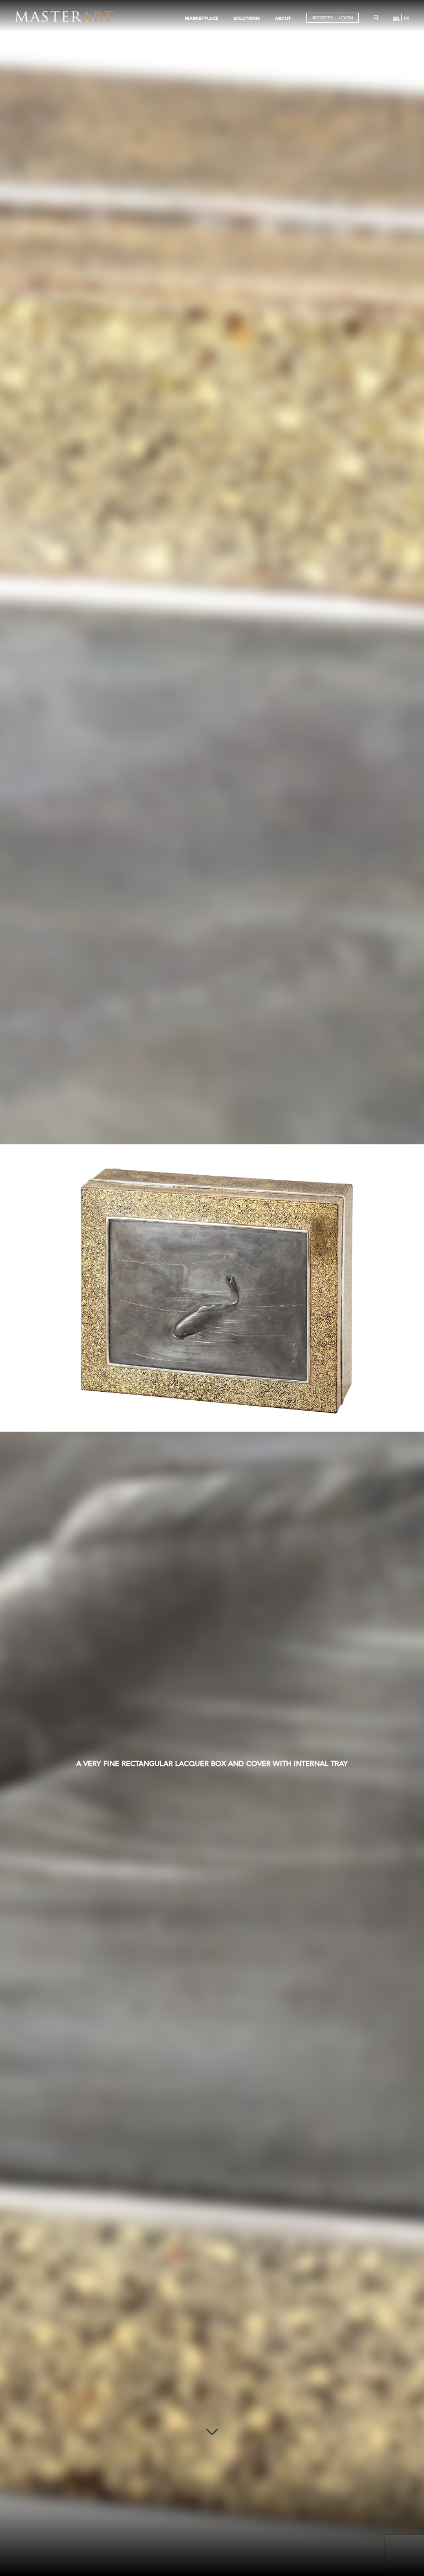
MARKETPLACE (202, 18)
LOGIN (346, 18)
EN (396, 18)
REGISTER (323, 18)
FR (406, 19)
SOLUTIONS (247, 18)
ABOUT (283, 18)
